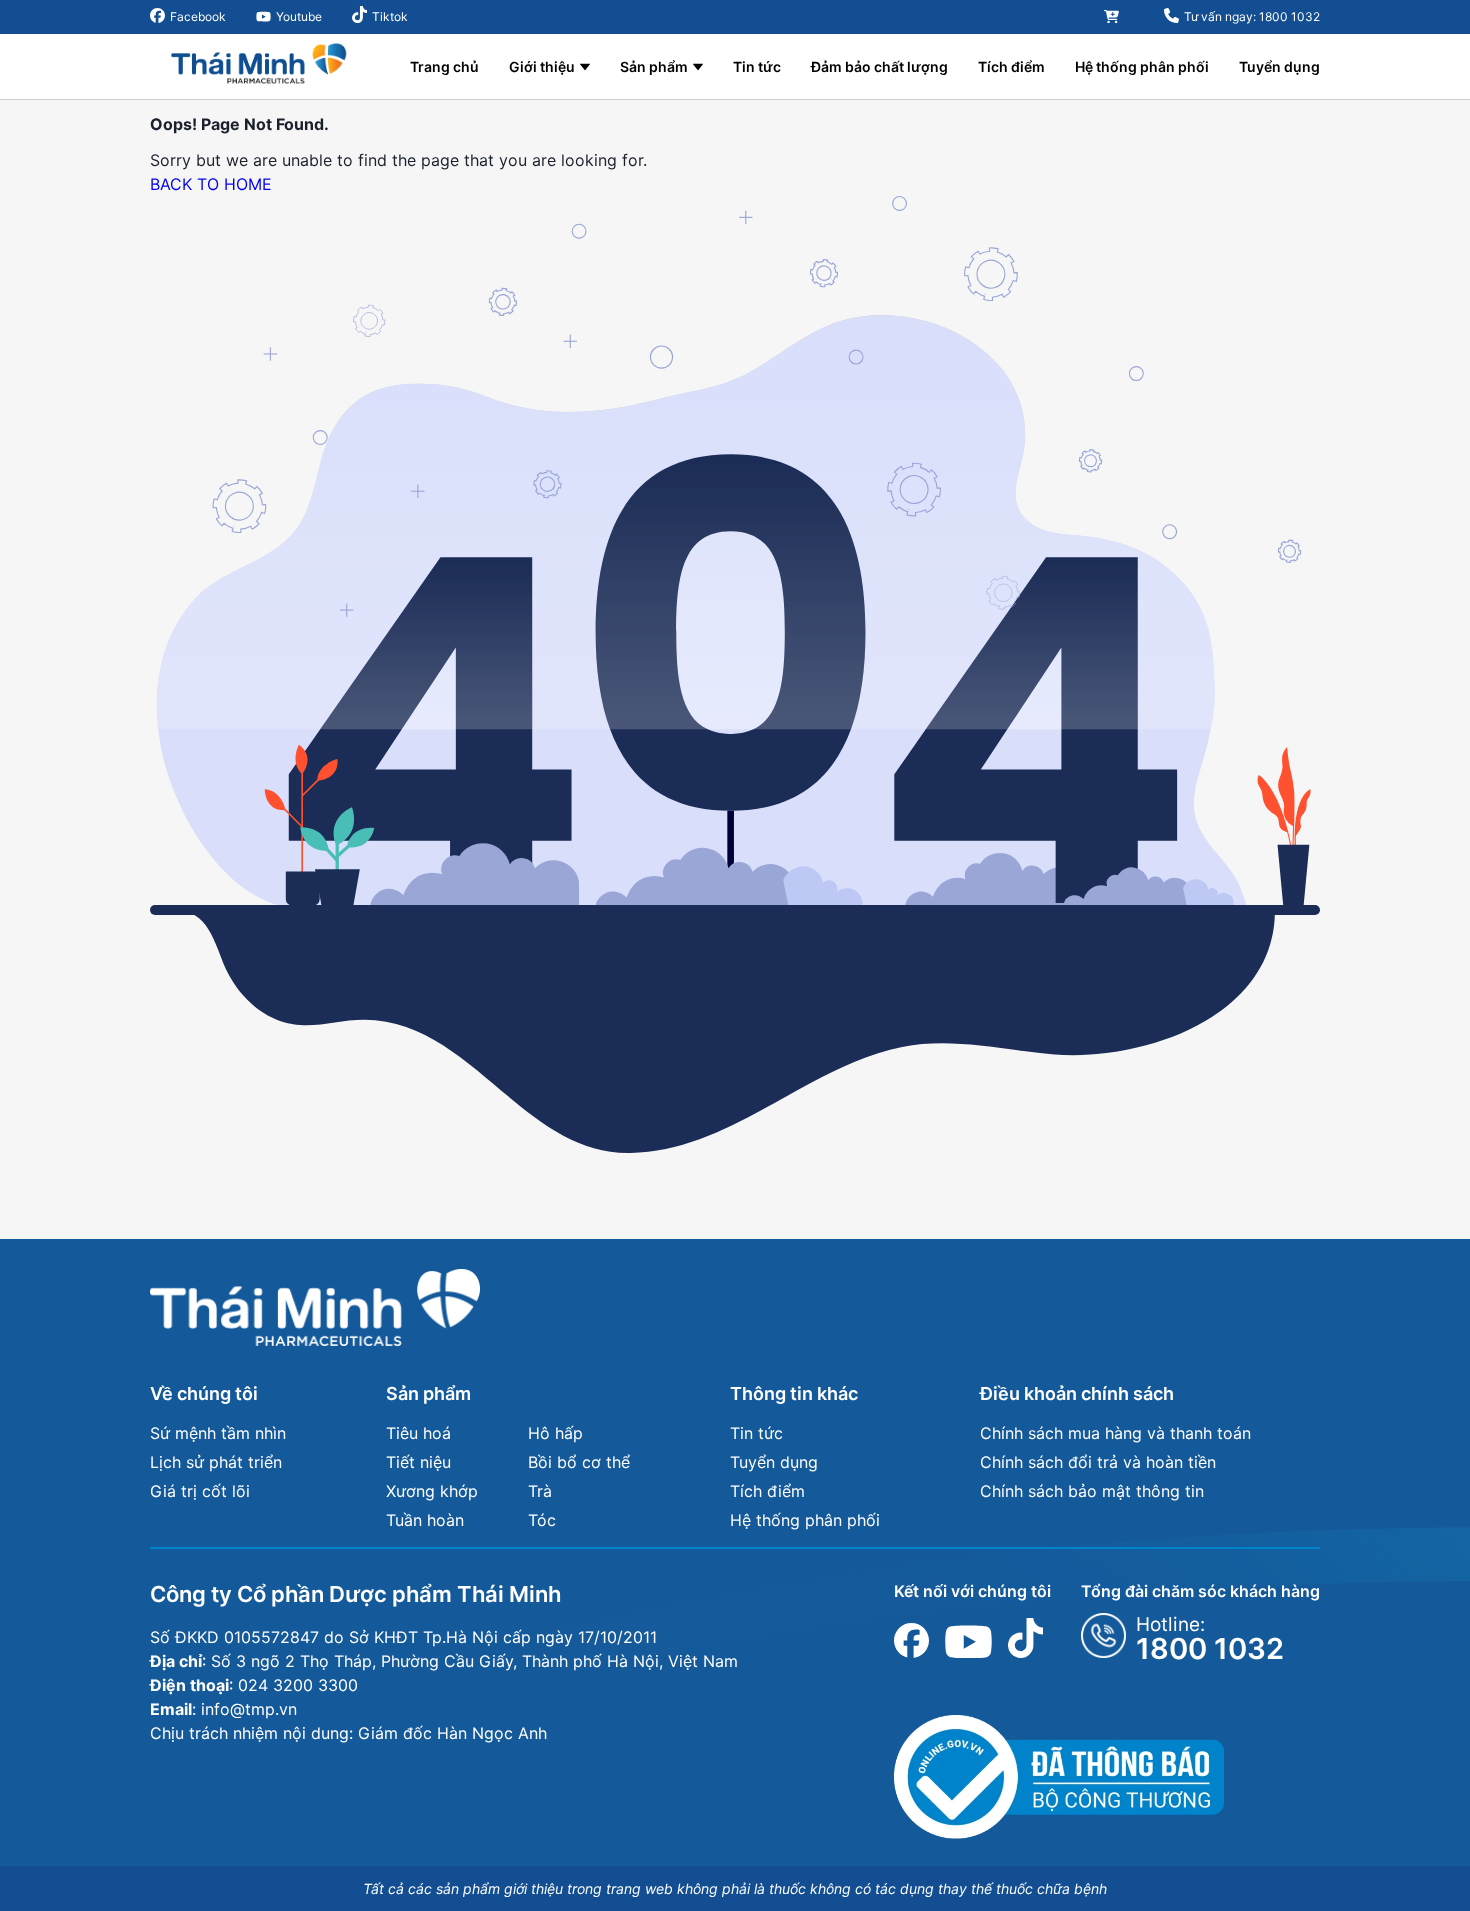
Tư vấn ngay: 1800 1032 (1252, 16)
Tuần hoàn (425, 1520)
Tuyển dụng (1279, 66)
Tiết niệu (418, 1462)
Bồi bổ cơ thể (579, 1462)
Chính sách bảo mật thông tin (1092, 1491)
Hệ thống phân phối (1142, 66)
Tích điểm (1011, 66)
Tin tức (757, 66)
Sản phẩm (654, 66)
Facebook (198, 16)
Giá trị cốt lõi (200, 1491)
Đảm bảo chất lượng (879, 66)
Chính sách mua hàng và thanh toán (1115, 1433)
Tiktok (390, 16)
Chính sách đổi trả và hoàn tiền (1098, 1462)
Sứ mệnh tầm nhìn (218, 1433)
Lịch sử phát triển (216, 1462)
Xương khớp (432, 1491)
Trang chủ (444, 66)
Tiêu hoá (418, 1433)
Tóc (542, 1520)
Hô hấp (555, 1433)
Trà (540, 1491)
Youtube (299, 16)
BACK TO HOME (211, 184)
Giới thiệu (542, 66)
